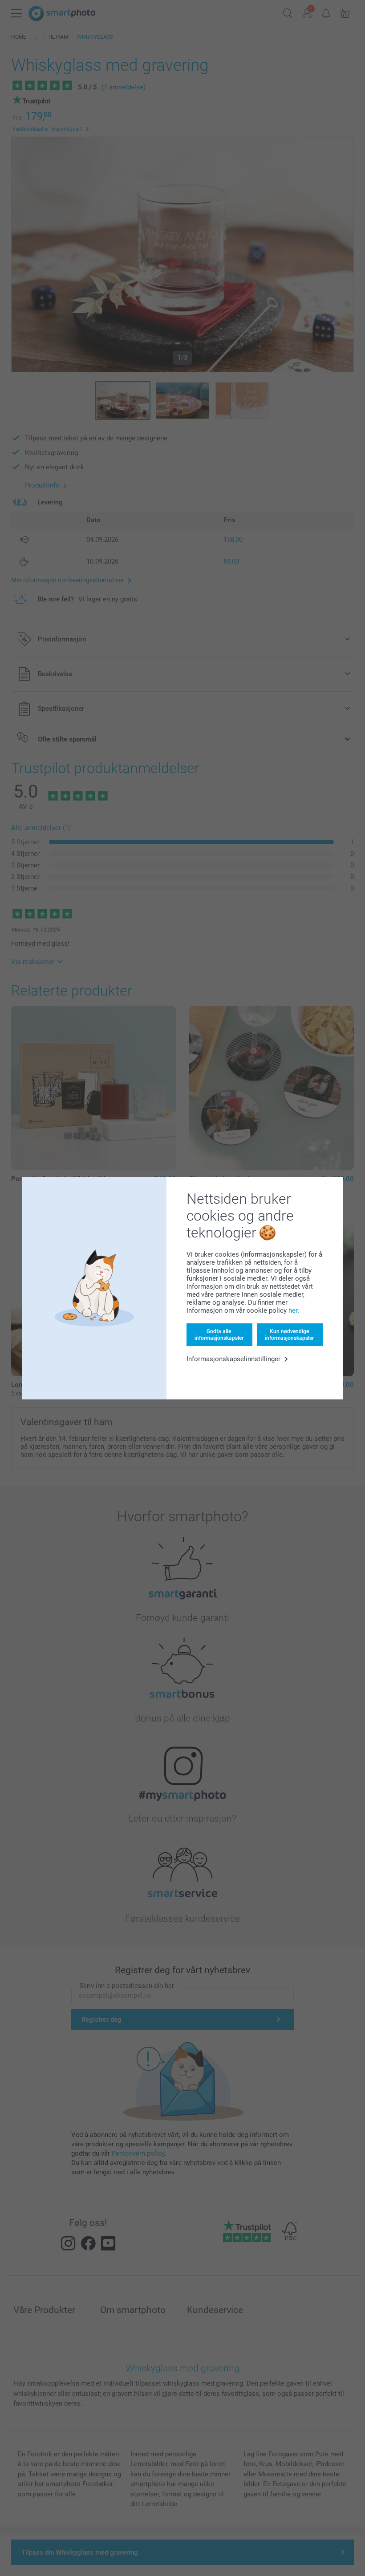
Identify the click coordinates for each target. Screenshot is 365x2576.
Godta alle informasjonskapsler (219, 1334)
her (293, 1310)
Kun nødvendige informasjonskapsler (289, 1334)
